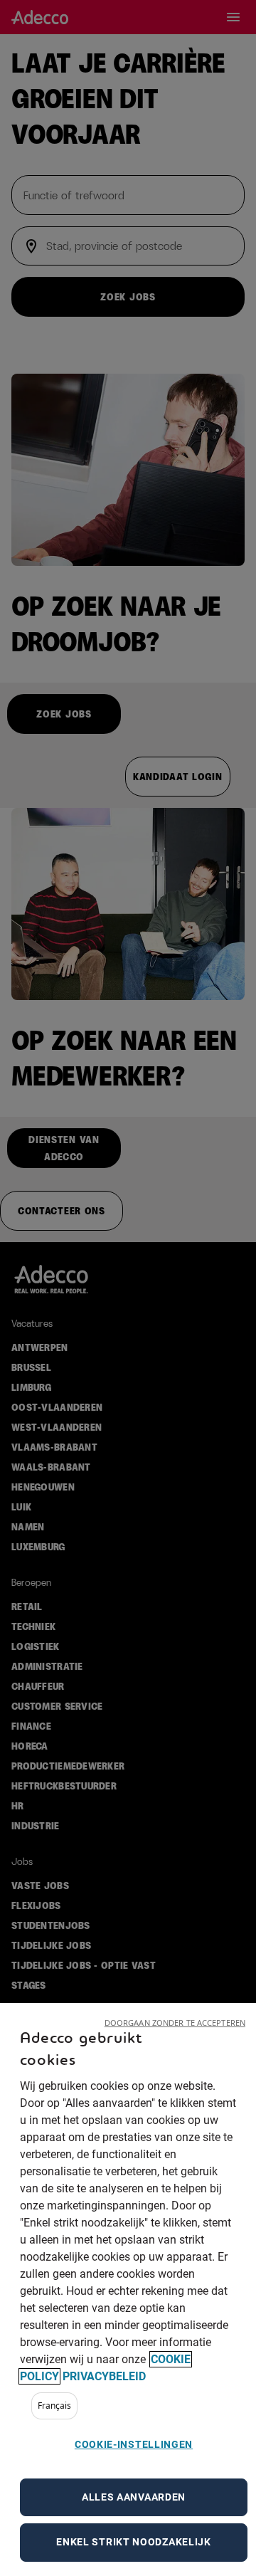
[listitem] (54, 2406)
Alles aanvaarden (134, 2497)
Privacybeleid (104, 2376)
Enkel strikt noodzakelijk (134, 2542)
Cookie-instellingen (134, 2444)
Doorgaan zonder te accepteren (175, 2023)
